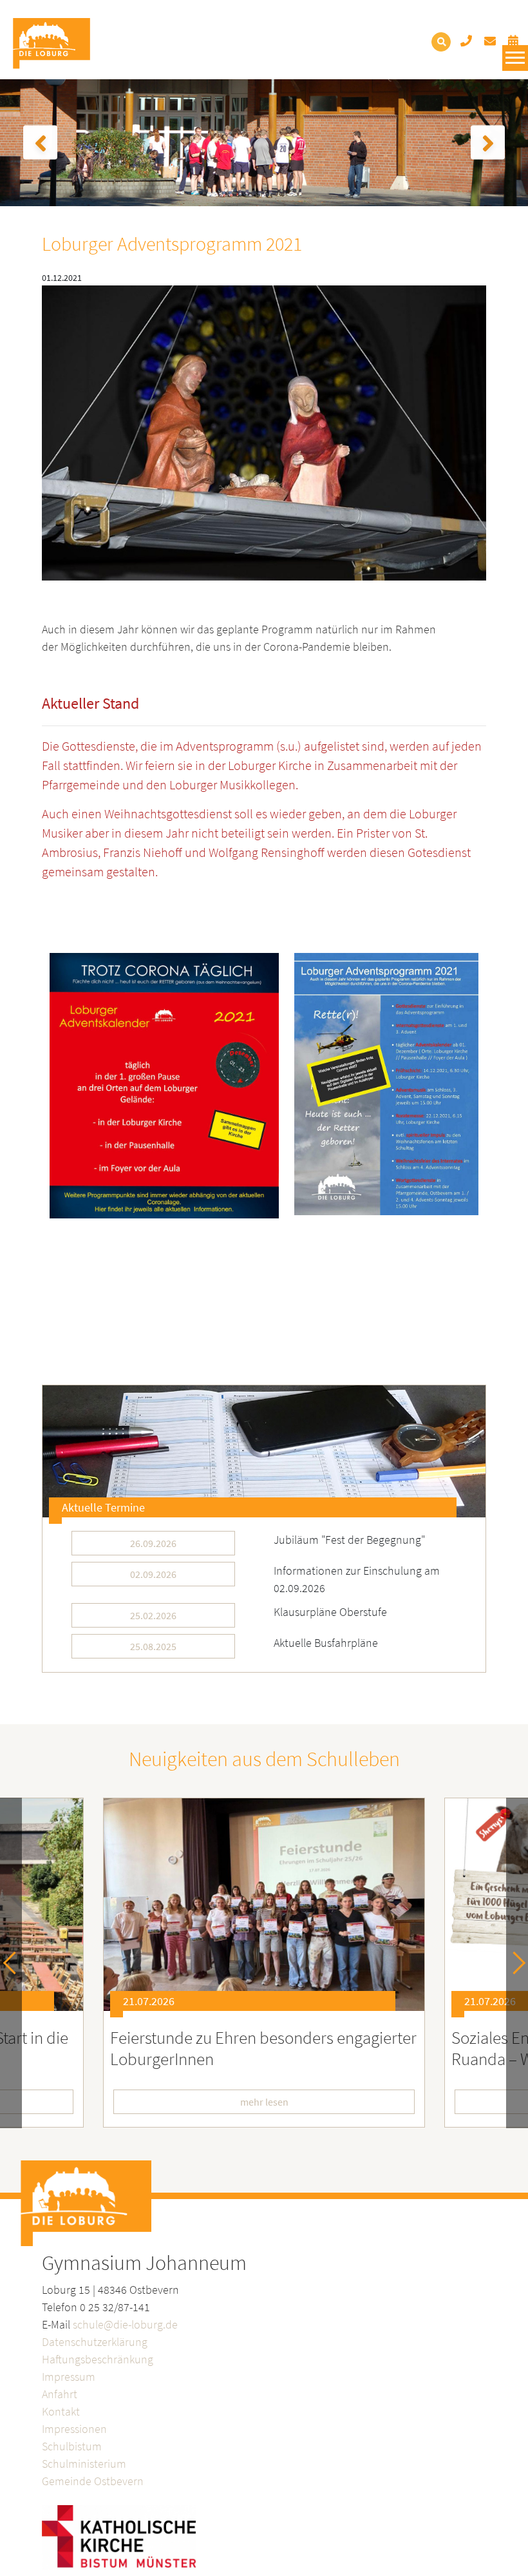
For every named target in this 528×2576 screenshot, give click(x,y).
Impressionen (74, 2429)
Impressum (69, 2377)
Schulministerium (84, 2464)
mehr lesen (264, 2102)
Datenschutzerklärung (95, 2342)
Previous (14, 1963)
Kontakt (61, 2411)
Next (514, 1963)
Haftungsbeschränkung (98, 2359)
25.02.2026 (153, 1615)
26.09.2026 (153, 1543)
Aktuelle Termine (103, 1507)
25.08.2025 (153, 1646)
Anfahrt (60, 2394)
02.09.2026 (153, 1574)
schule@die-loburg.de (125, 2324)
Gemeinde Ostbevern (93, 2481)
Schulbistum (72, 2446)
